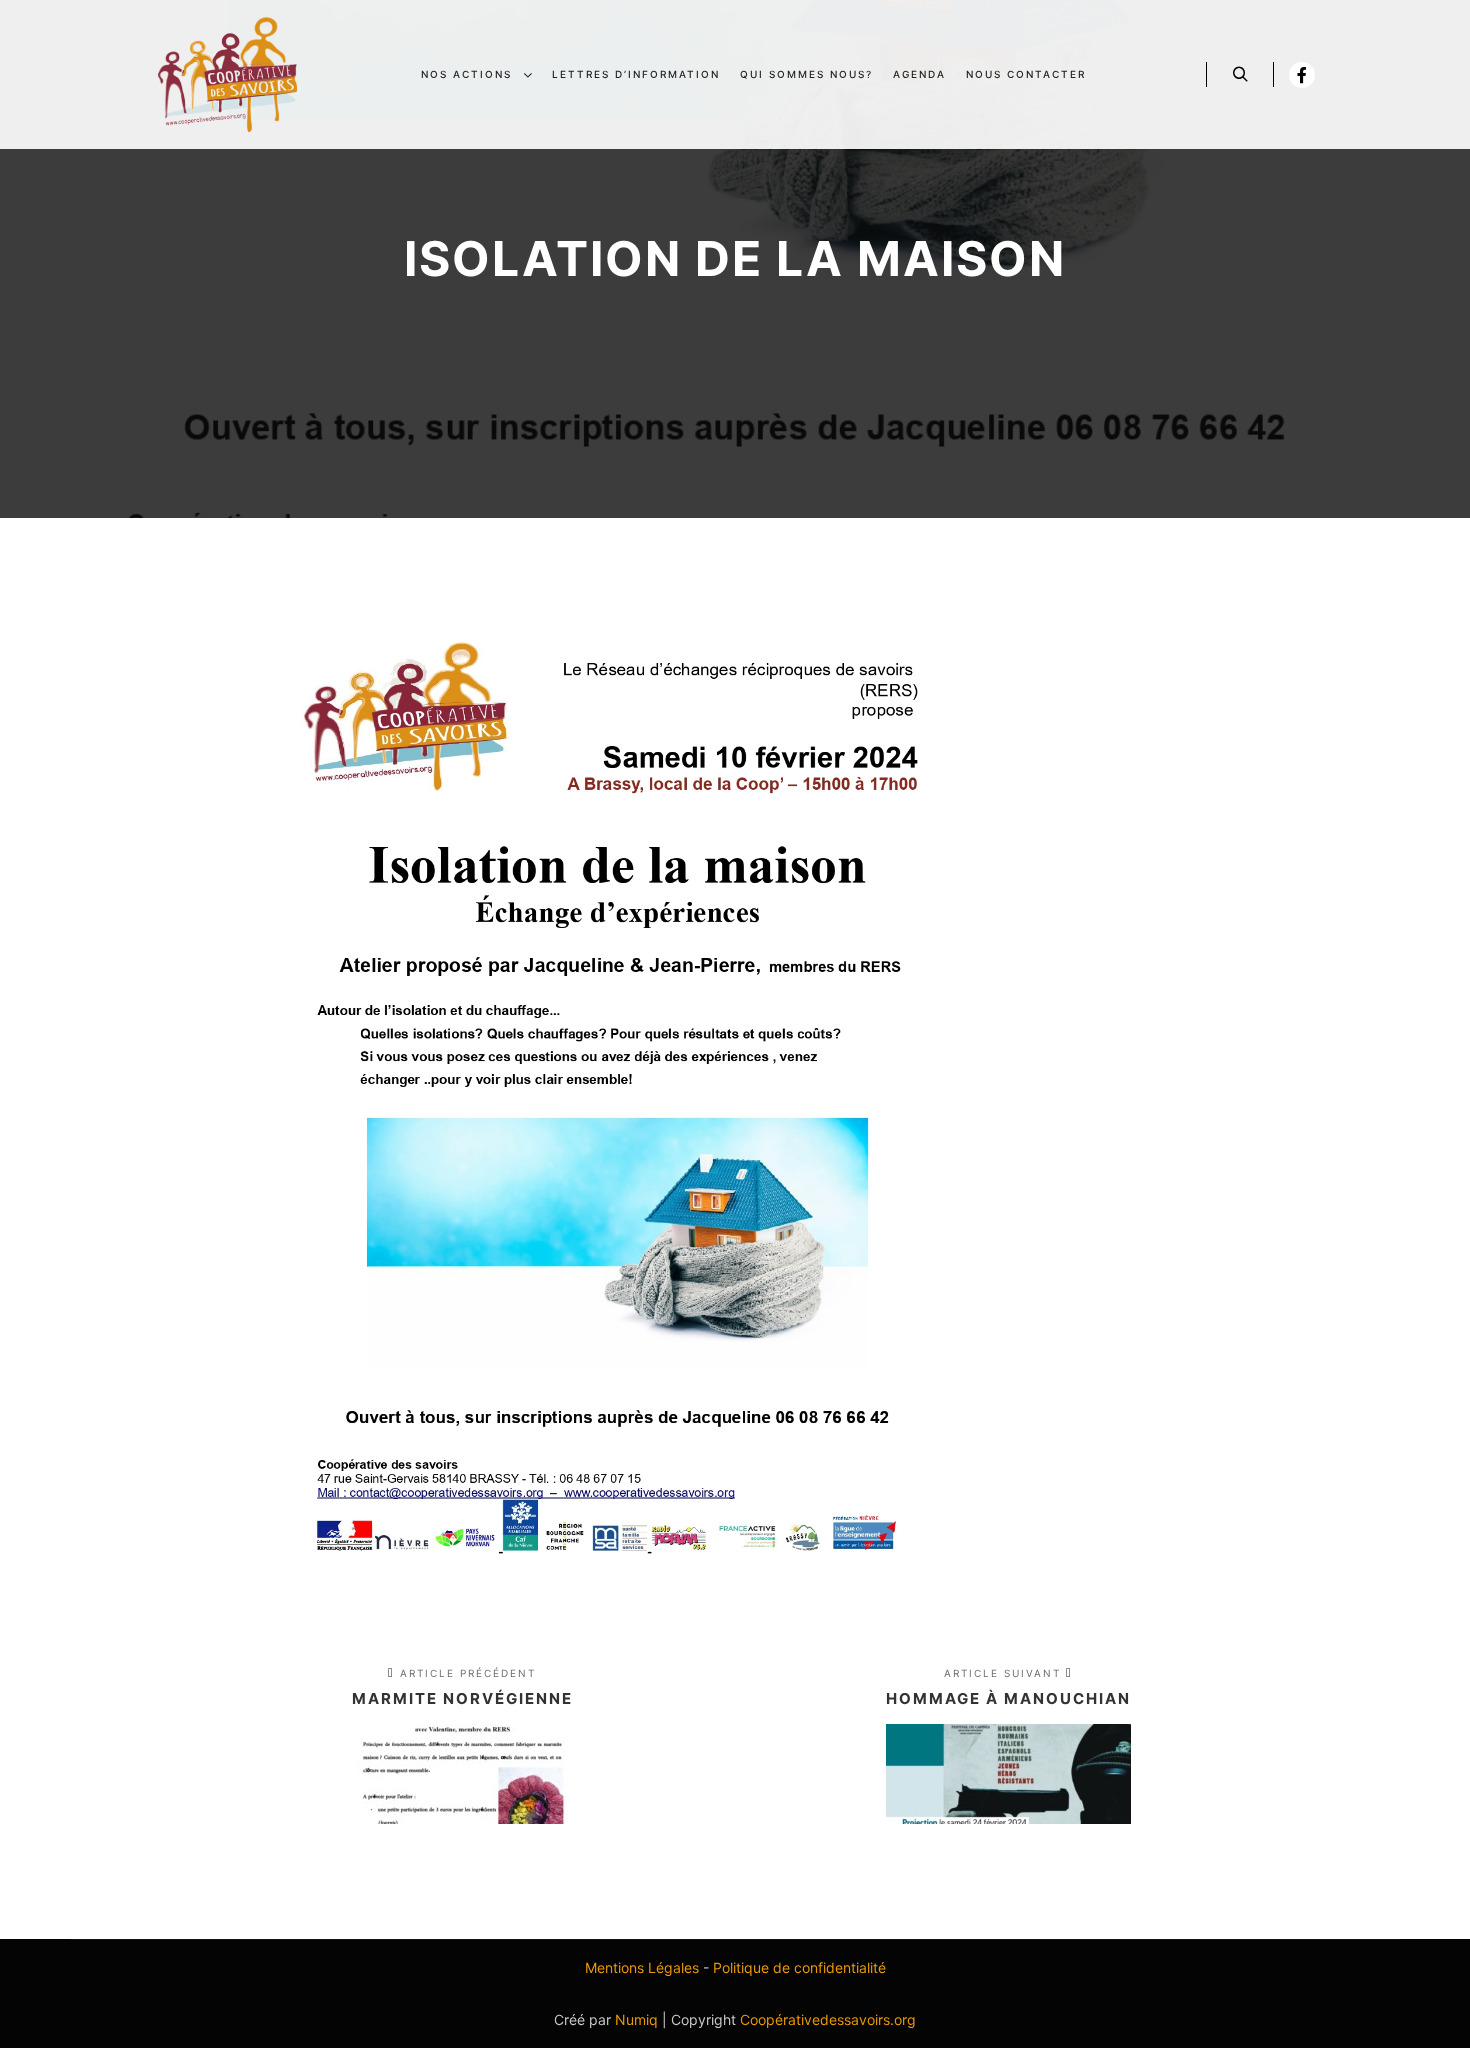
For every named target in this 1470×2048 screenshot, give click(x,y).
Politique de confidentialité (799, 1967)
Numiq (636, 2019)
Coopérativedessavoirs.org (828, 2019)
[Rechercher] (1240, 75)
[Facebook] (1302, 75)
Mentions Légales (642, 1967)
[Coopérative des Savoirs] (227, 74)
